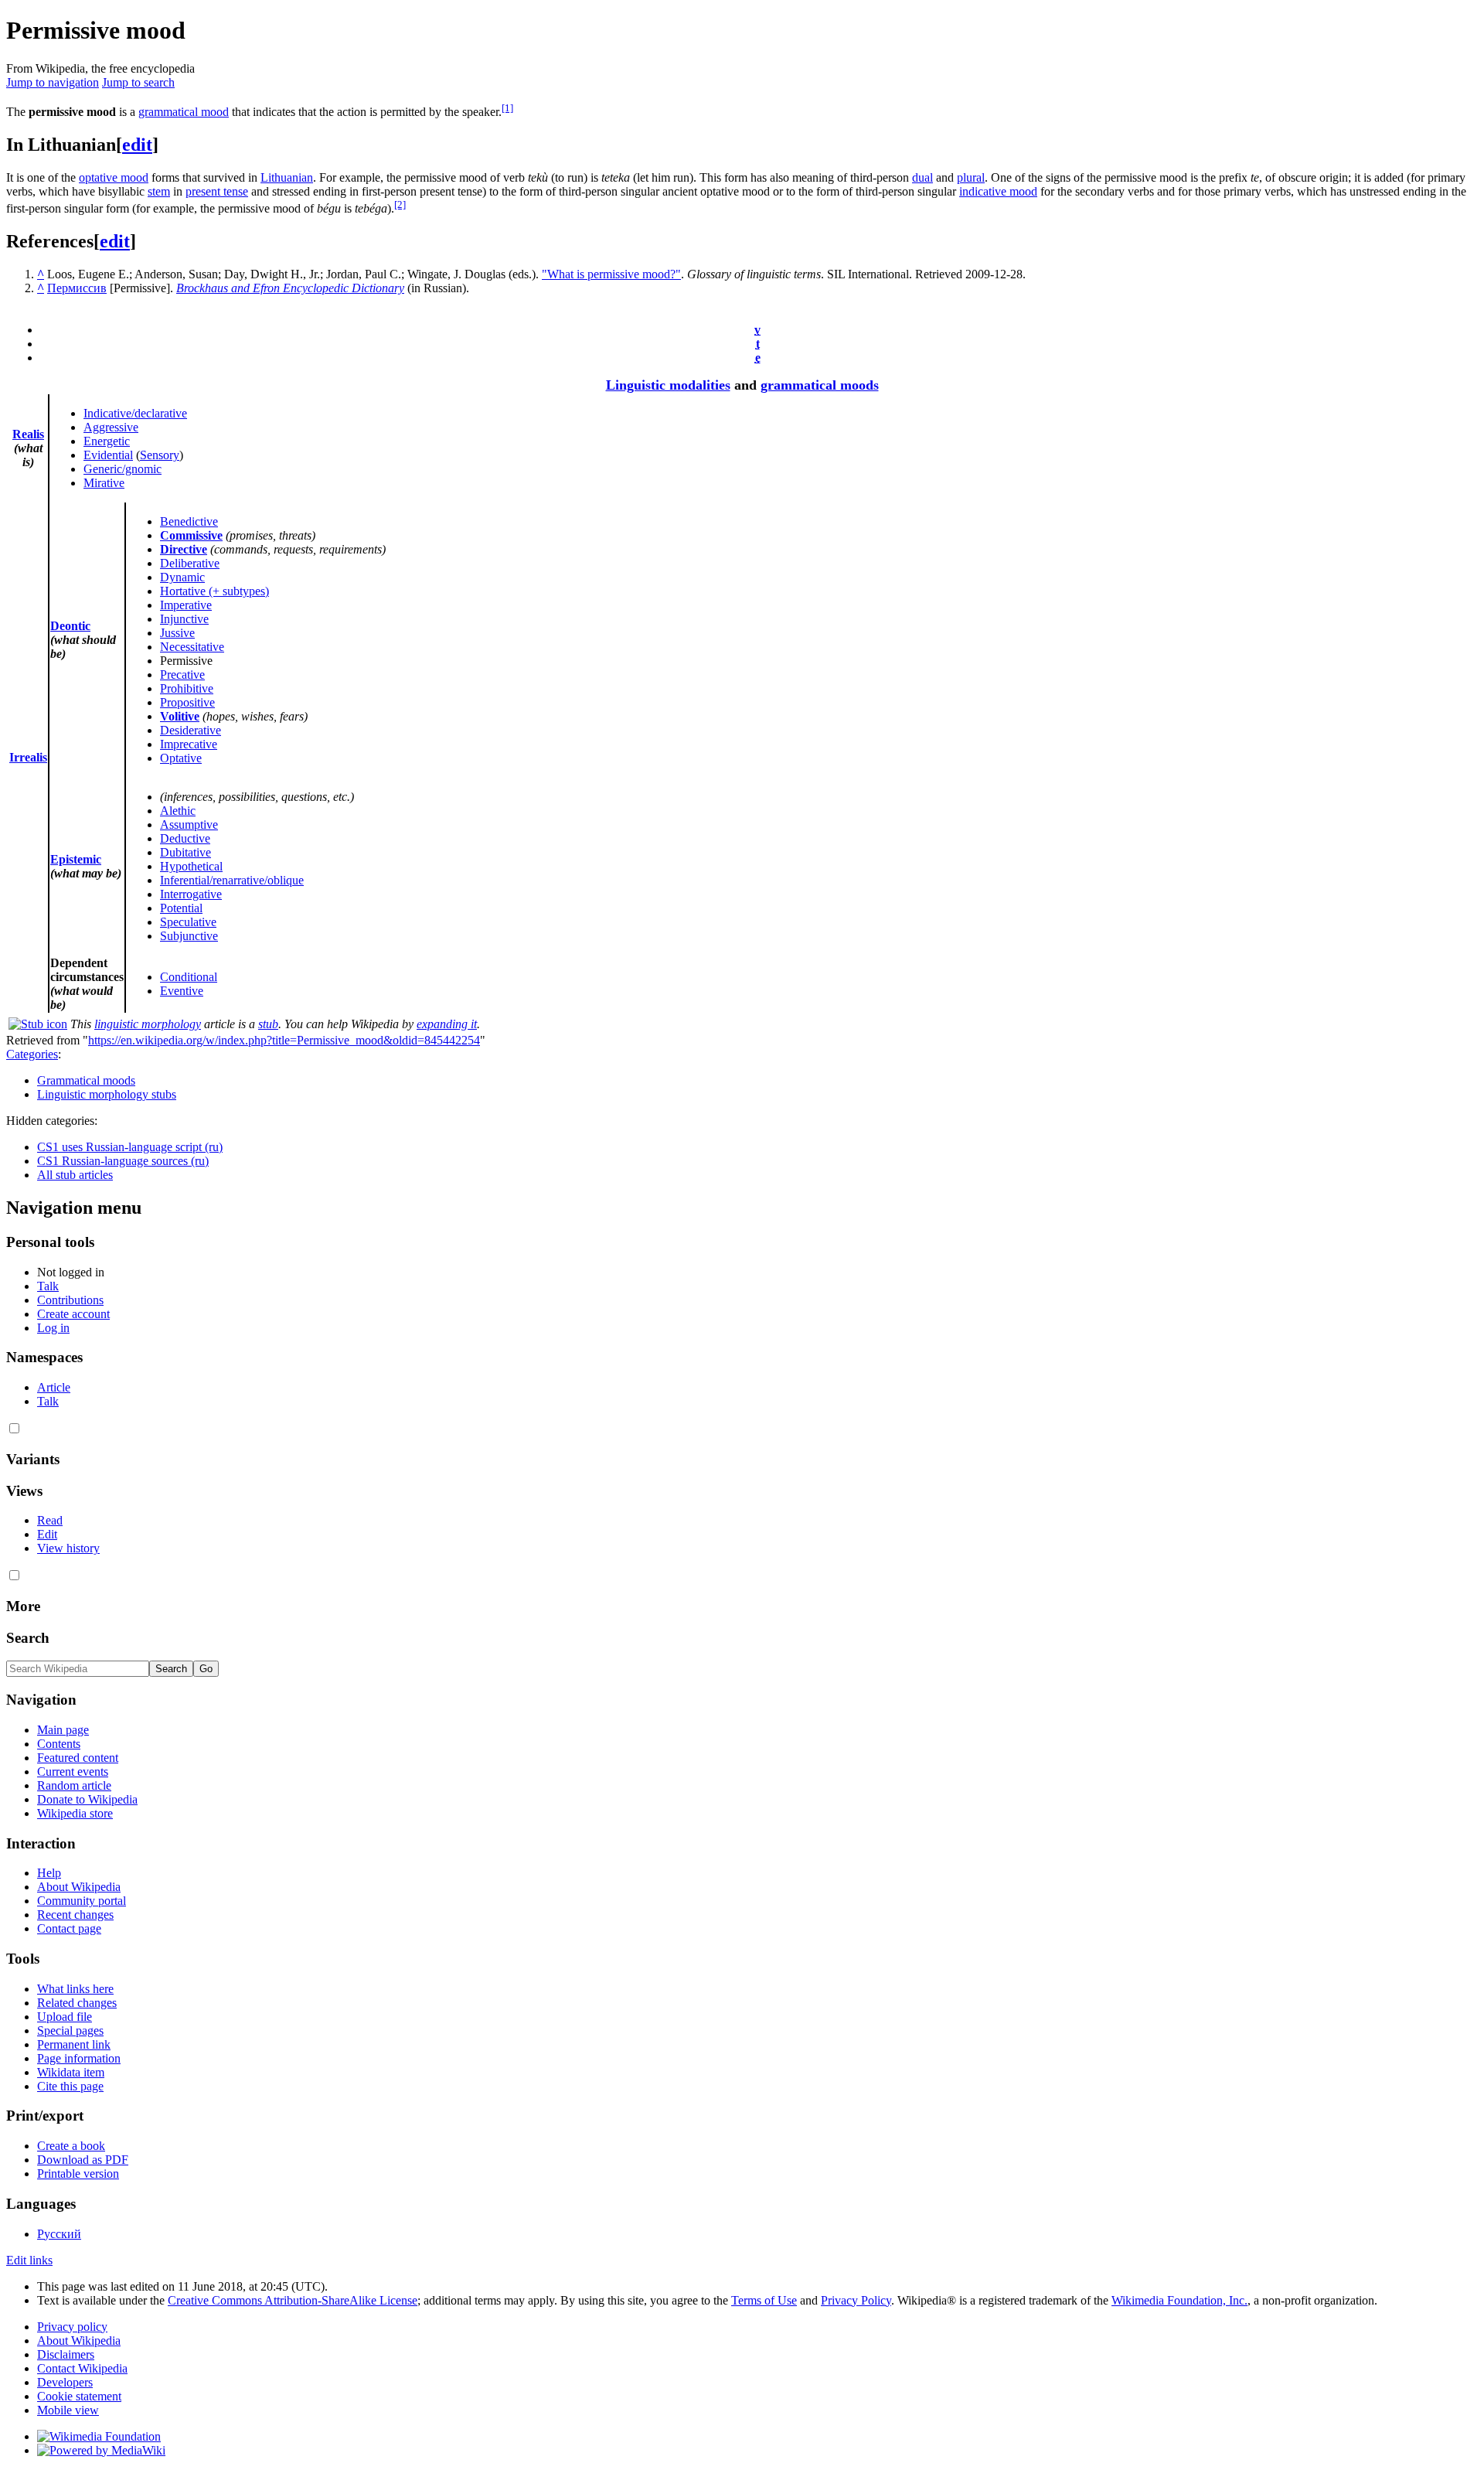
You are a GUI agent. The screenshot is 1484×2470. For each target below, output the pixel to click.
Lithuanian (287, 177)
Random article (74, 1785)
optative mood (114, 177)
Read (50, 1520)
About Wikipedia (79, 1887)
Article (54, 1387)
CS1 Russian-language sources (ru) (123, 1161)
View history (68, 1548)
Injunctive (184, 619)
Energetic (107, 441)
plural (971, 177)
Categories (32, 1054)
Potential (181, 908)
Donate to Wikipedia (87, 1799)
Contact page (69, 1928)
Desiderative (191, 730)
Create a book (71, 2146)
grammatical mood (184, 112)
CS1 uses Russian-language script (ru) (130, 1147)
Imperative (186, 605)
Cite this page (70, 2086)
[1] (507, 108)
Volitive (180, 716)
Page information (79, 2058)
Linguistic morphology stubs (107, 1094)
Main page (63, 1730)
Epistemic (76, 859)
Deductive (185, 838)
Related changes (77, 2003)
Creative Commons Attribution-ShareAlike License (293, 2300)
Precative (182, 675)
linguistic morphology (148, 1024)
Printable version (78, 2174)
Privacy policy (72, 2327)
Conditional (189, 977)
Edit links (29, 2260)
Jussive (177, 633)
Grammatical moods (86, 1080)
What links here (75, 1989)
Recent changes (75, 1915)
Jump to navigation (53, 82)
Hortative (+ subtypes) (214, 591)
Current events (73, 1772)
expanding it (447, 1024)
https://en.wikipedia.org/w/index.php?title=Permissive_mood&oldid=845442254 (284, 1040)
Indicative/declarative (135, 413)
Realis (28, 434)
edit (137, 145)
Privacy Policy (856, 2300)
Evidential (108, 455)
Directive (184, 549)
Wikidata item (71, 2072)
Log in (53, 1328)
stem (159, 191)
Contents (59, 1744)
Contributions (70, 1300)
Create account (73, 1314)
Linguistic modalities (668, 385)
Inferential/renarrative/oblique (232, 880)
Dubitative (185, 852)
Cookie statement (79, 2396)
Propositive (187, 702)
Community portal (82, 1901)
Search (28, 1638)
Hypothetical (191, 866)
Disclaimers (66, 2354)
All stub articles (75, 1175)
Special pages (70, 2031)
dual (922, 177)
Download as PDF (83, 2160)
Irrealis (28, 757)
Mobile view (68, 2410)
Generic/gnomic (123, 469)
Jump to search (138, 82)
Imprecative (189, 744)
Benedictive (189, 521)
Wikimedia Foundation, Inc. (1179, 2300)
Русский (59, 2234)
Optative (181, 758)
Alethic (178, 811)
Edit (47, 1534)
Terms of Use (764, 2300)
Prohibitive (187, 688)
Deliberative (190, 563)
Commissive (191, 535)
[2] (400, 204)
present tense (217, 191)
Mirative (104, 483)
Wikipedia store (75, 1813)
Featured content (78, 1758)
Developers (65, 2382)
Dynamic (182, 577)
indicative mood (998, 191)
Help (49, 1873)
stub (268, 1024)
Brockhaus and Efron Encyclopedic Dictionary (290, 288)
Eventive (182, 991)
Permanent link (74, 2044)
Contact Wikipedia (82, 2368)
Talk (48, 1286)
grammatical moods (820, 385)
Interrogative (191, 894)
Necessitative (192, 647)
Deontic (70, 626)
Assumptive (189, 824)
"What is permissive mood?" (611, 274)
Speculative (188, 922)
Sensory (160, 455)
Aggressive (111, 427)
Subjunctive (189, 936)
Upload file (65, 2017)
